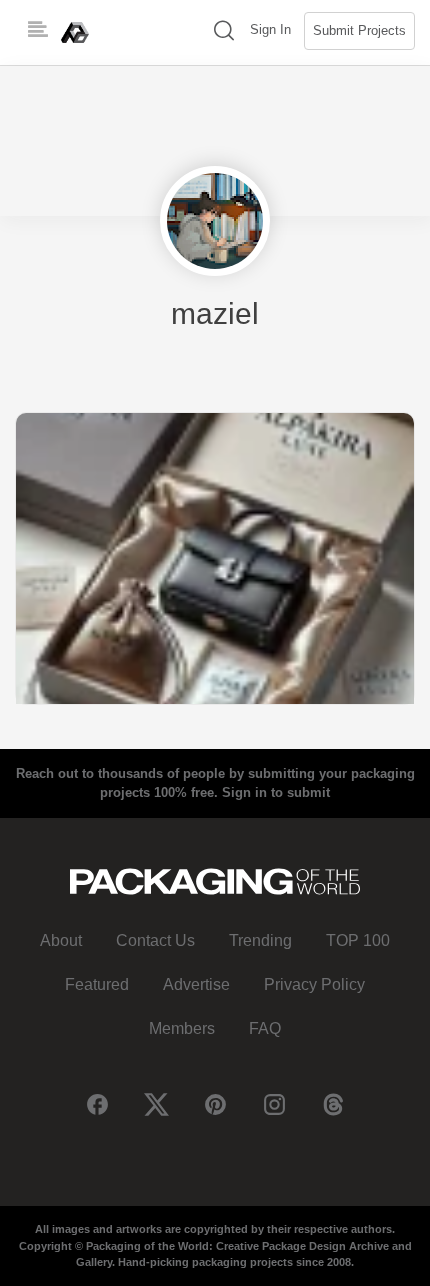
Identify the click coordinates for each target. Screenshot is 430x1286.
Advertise (196, 984)
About (61, 940)
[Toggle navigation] (38, 30)
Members (182, 1028)
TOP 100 (358, 940)
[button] (224, 32)
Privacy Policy (314, 984)
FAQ (265, 1028)
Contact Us (155, 940)
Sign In (270, 29)
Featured (97, 984)
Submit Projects (359, 30)
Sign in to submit (276, 792)
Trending (260, 940)
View (215, 557)
